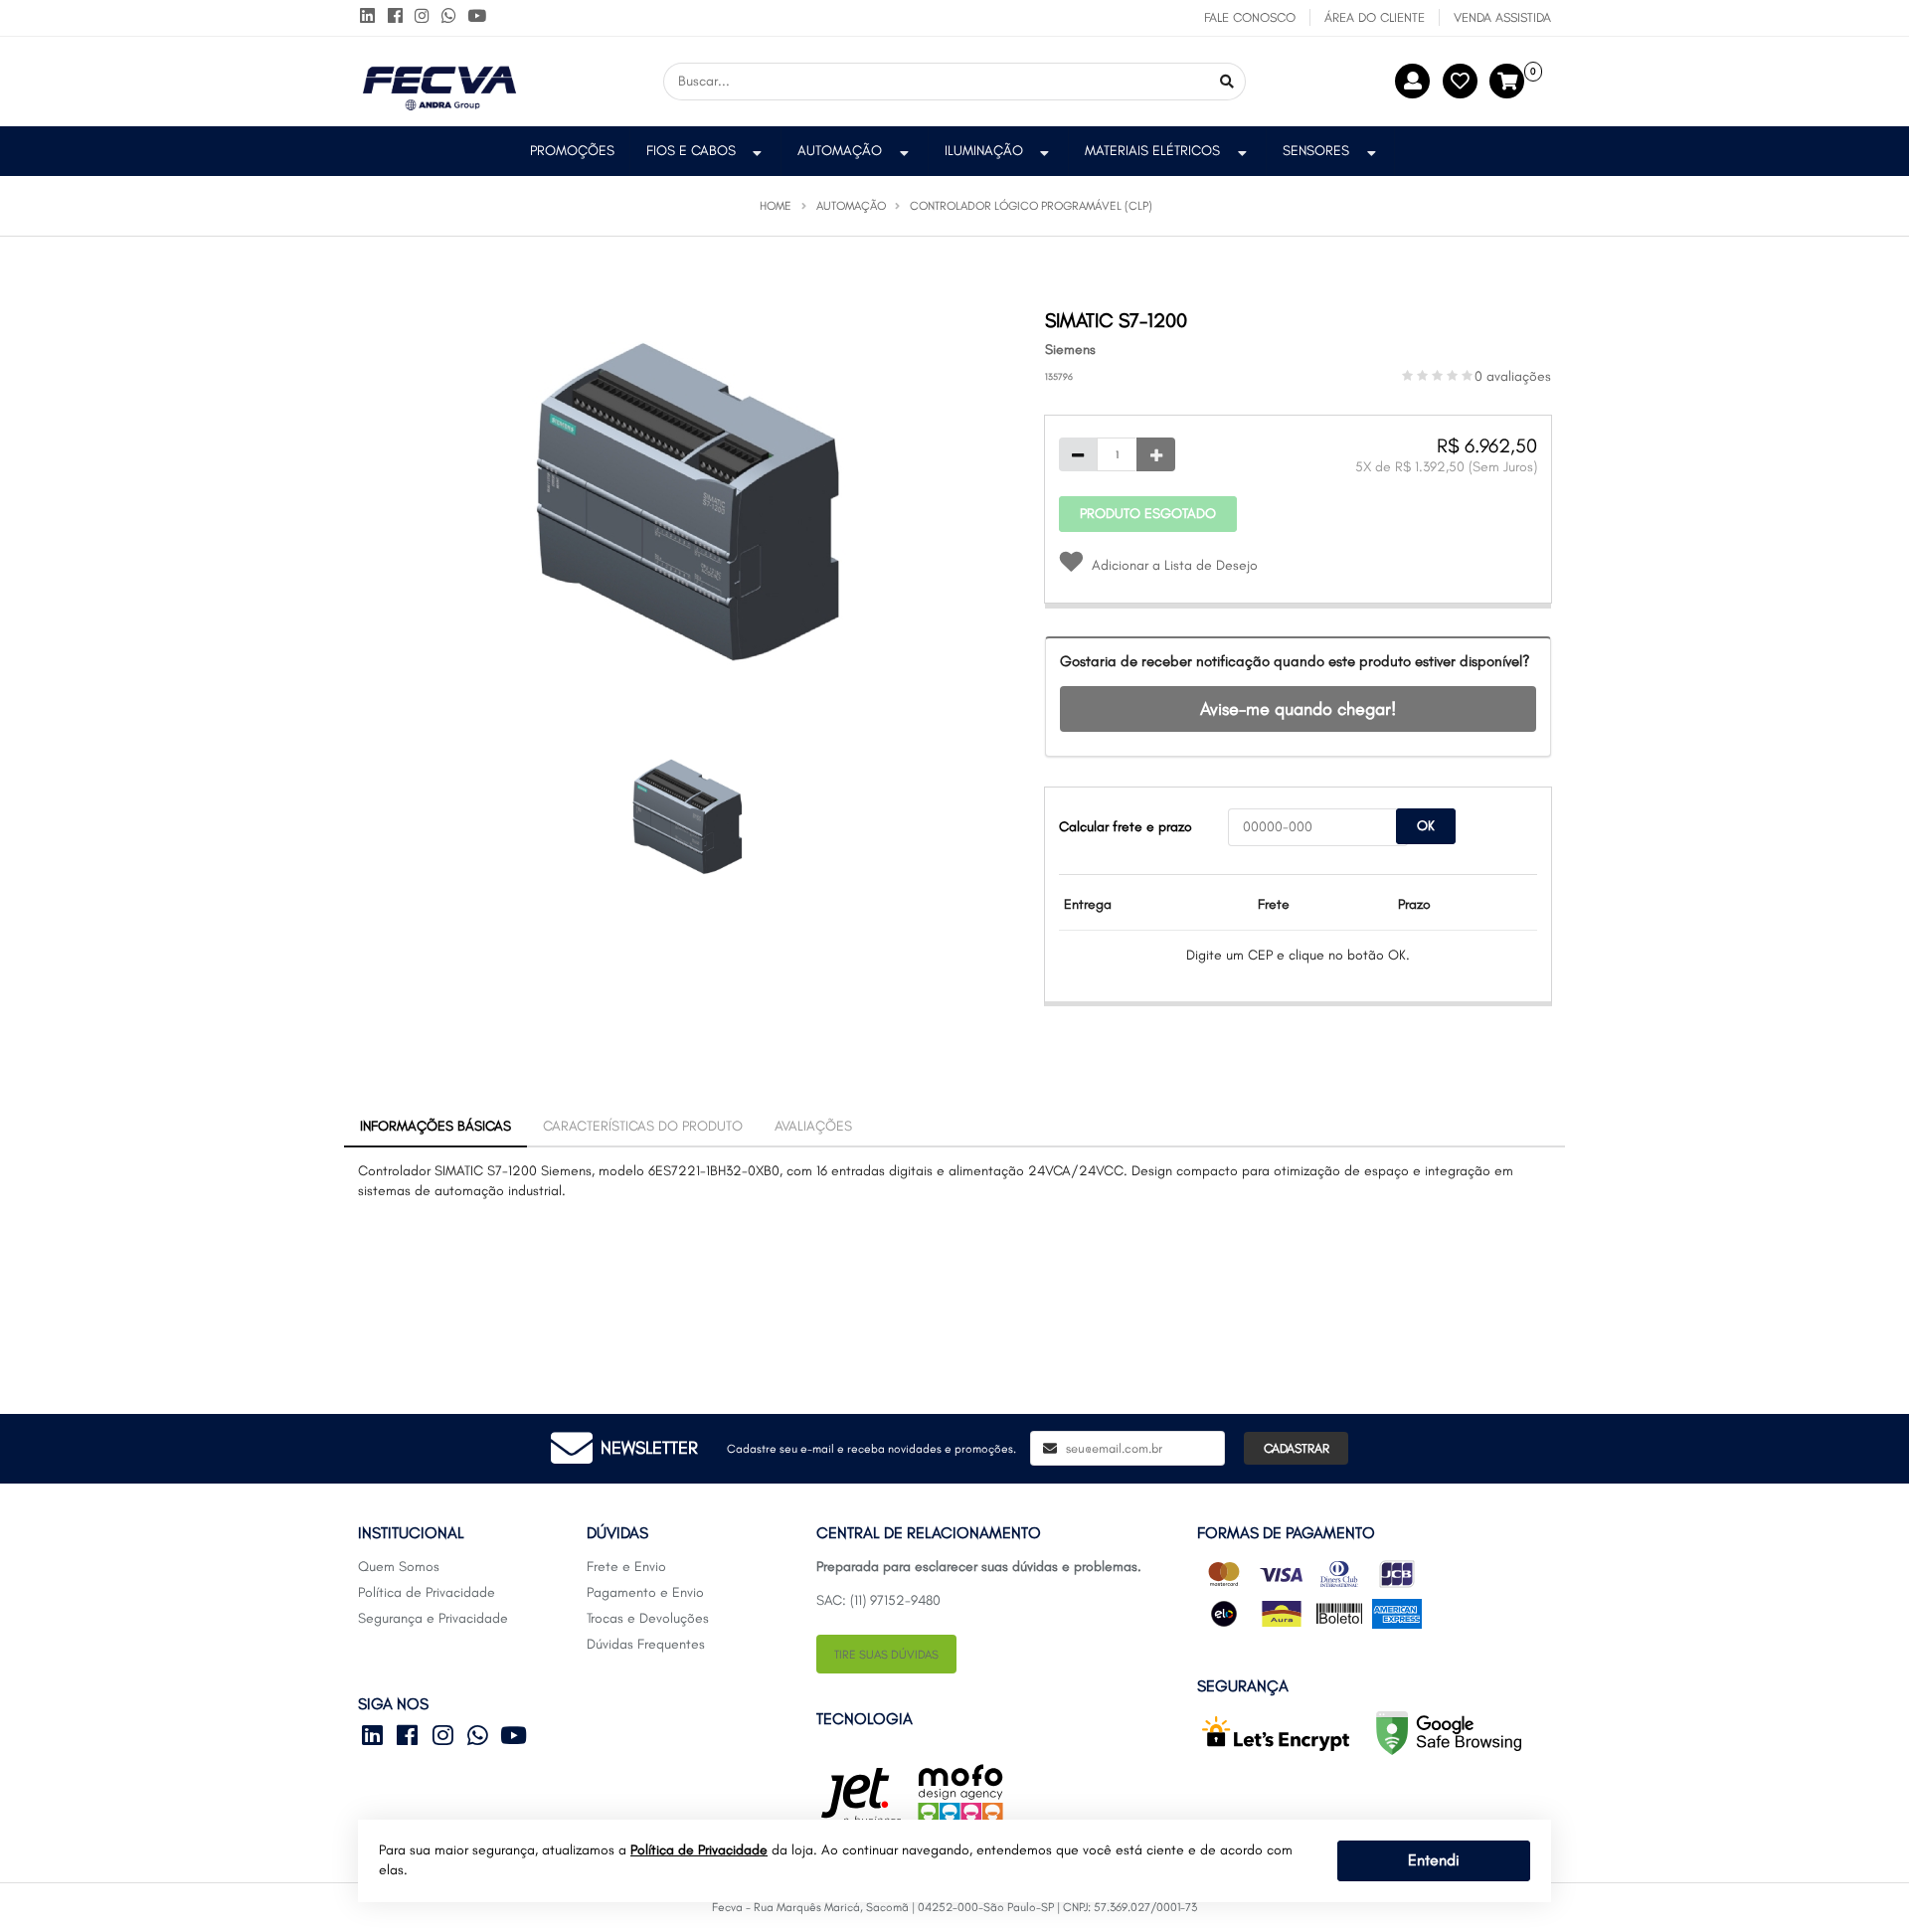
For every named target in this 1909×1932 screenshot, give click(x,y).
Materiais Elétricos (1152, 151)
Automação (840, 151)
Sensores (1316, 151)
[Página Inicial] (439, 80)
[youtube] (478, 17)
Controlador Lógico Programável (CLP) (1031, 206)
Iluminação (984, 151)
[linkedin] (371, 17)
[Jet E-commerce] (861, 1796)
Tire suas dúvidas (886, 1655)
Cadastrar (1297, 1448)
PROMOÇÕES (572, 151)
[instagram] (426, 17)
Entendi (1434, 1860)
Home (776, 206)
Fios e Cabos (691, 151)
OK (1426, 826)
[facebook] (398, 17)
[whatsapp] (453, 17)
